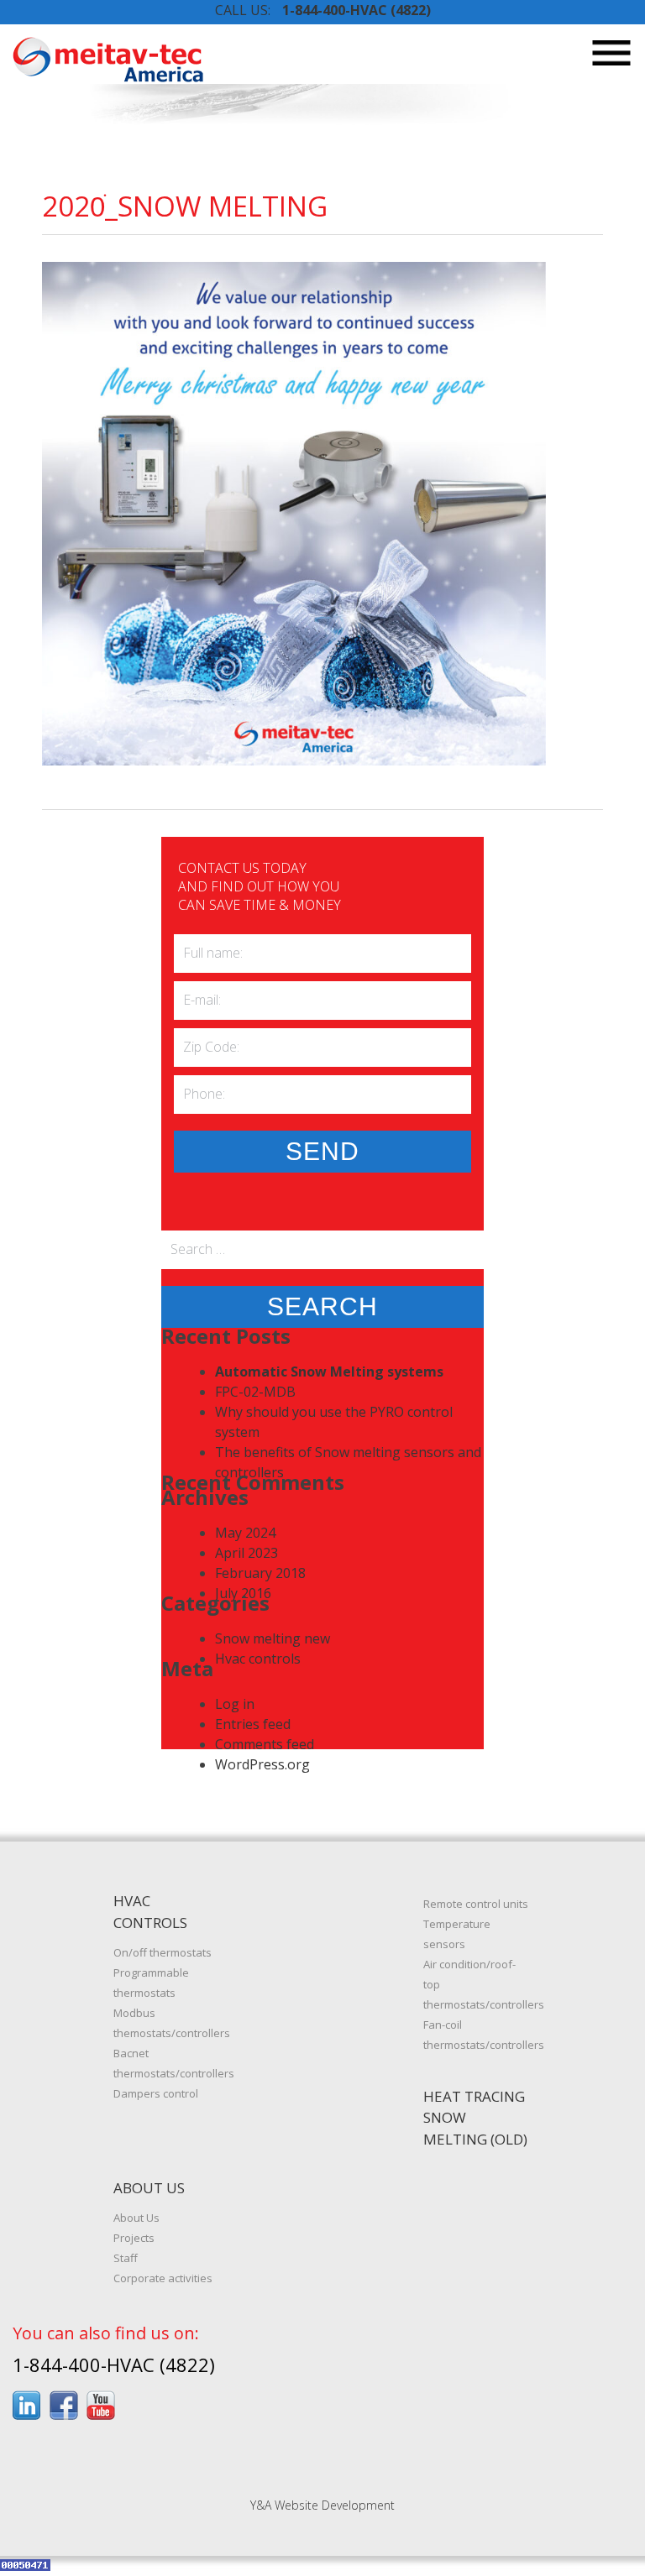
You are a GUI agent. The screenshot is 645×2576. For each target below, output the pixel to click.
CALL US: (323, 10)
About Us (136, 2218)
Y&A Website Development (322, 2505)
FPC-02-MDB (255, 1392)
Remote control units (476, 1904)
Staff (126, 2258)
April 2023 (246, 1553)
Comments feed (265, 1744)
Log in (235, 1704)
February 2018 (260, 1573)
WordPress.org (262, 1764)
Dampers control (156, 2093)
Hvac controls (258, 1659)
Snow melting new (273, 1638)
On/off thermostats (163, 1952)
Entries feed (253, 1724)
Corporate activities (163, 2278)
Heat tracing (474, 2096)
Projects (134, 2238)
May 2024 (245, 1533)
